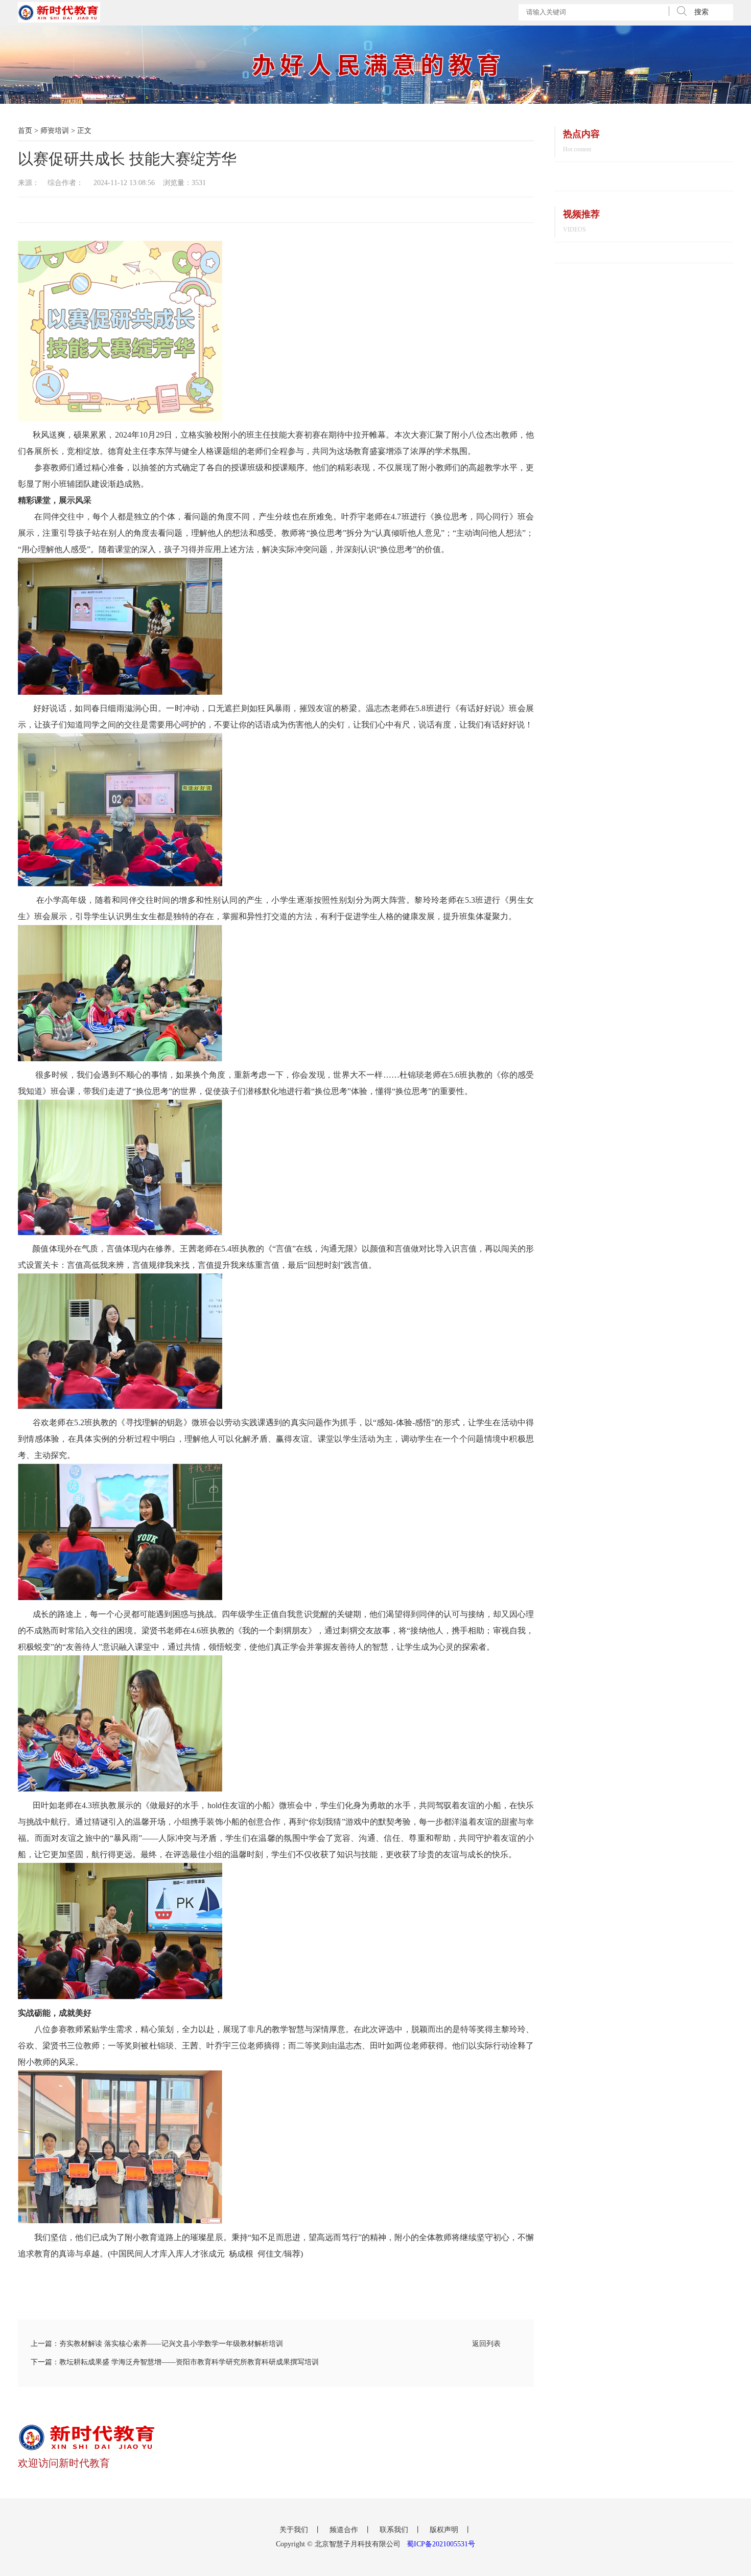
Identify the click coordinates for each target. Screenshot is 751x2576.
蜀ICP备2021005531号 (441, 2544)
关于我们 (295, 2530)
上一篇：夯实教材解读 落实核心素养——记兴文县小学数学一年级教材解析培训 (157, 2344)
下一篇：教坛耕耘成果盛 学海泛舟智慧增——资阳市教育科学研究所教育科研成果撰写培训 (175, 2362)
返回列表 (486, 2344)
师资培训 (55, 131)
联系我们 (395, 2530)
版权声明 (445, 2530)
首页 (25, 131)
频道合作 (345, 2530)
